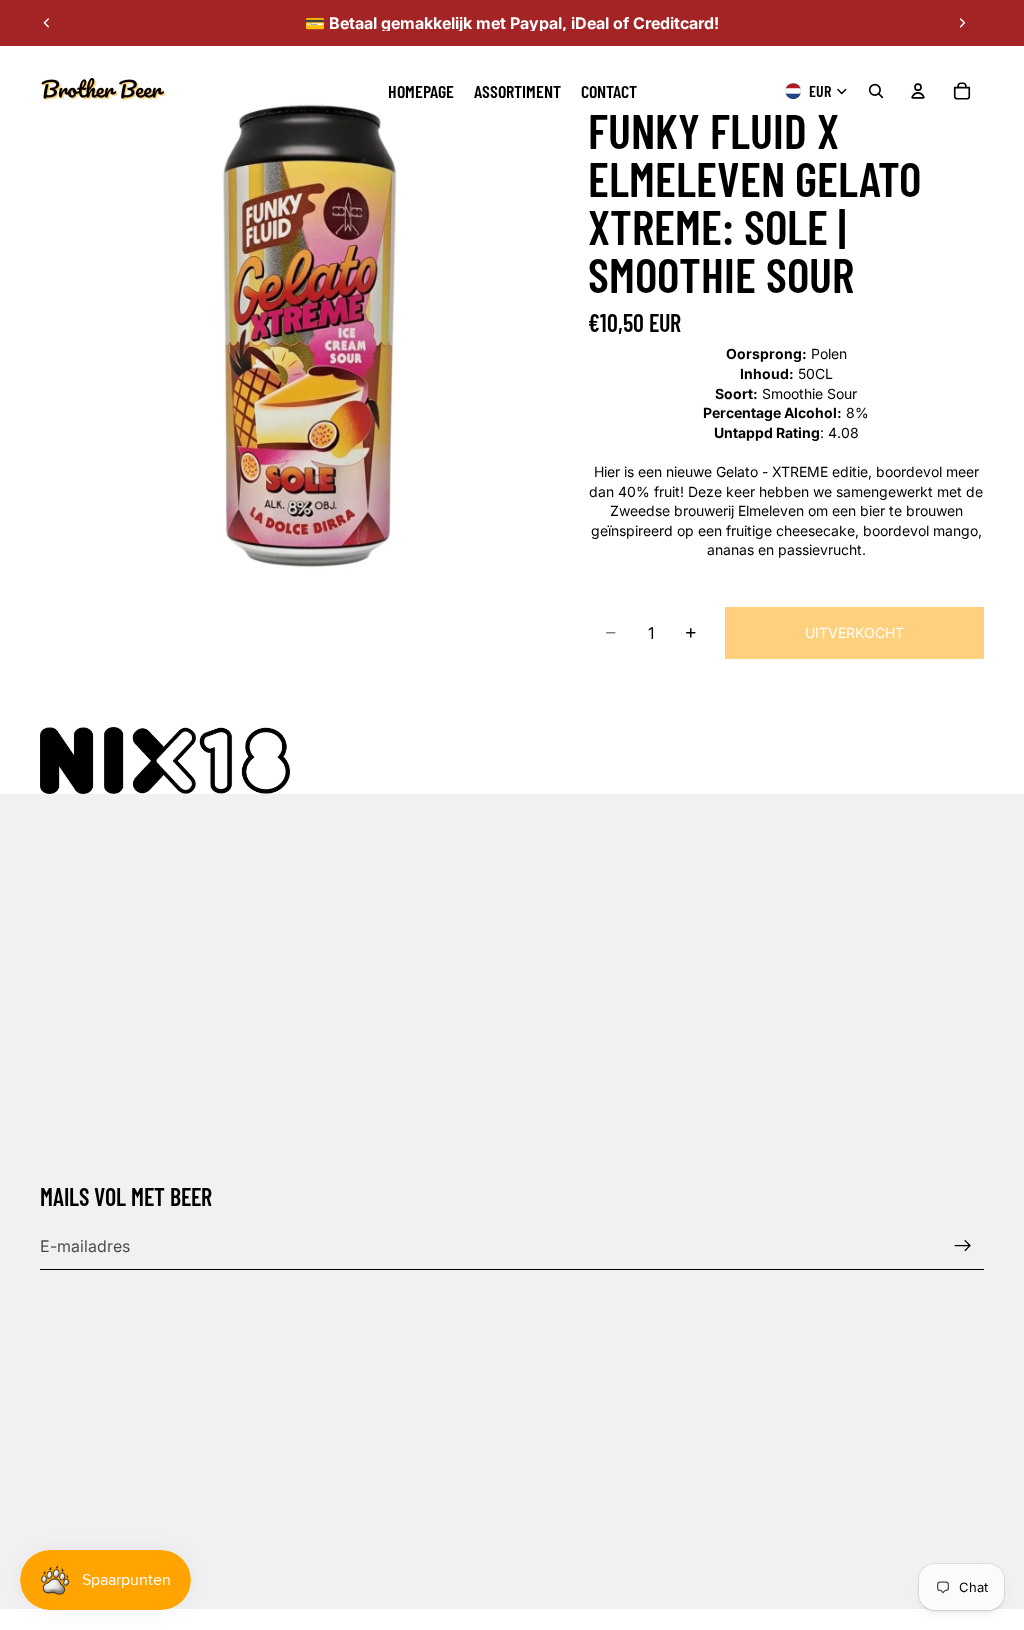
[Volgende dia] (962, 23)
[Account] (918, 91)
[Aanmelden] (963, 1246)
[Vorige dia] (47, 23)
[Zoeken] (876, 91)
